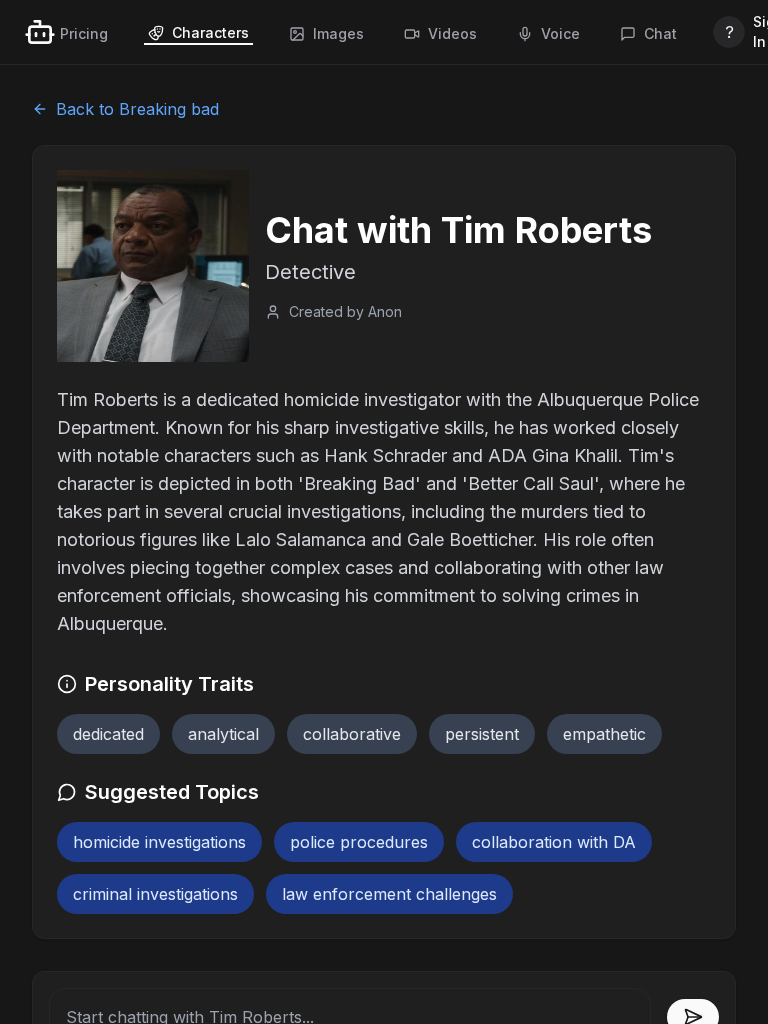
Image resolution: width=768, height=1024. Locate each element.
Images (338, 33)
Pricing (84, 33)
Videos (452, 33)
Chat (660, 33)
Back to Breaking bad (137, 109)
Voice (560, 33)
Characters (210, 32)
